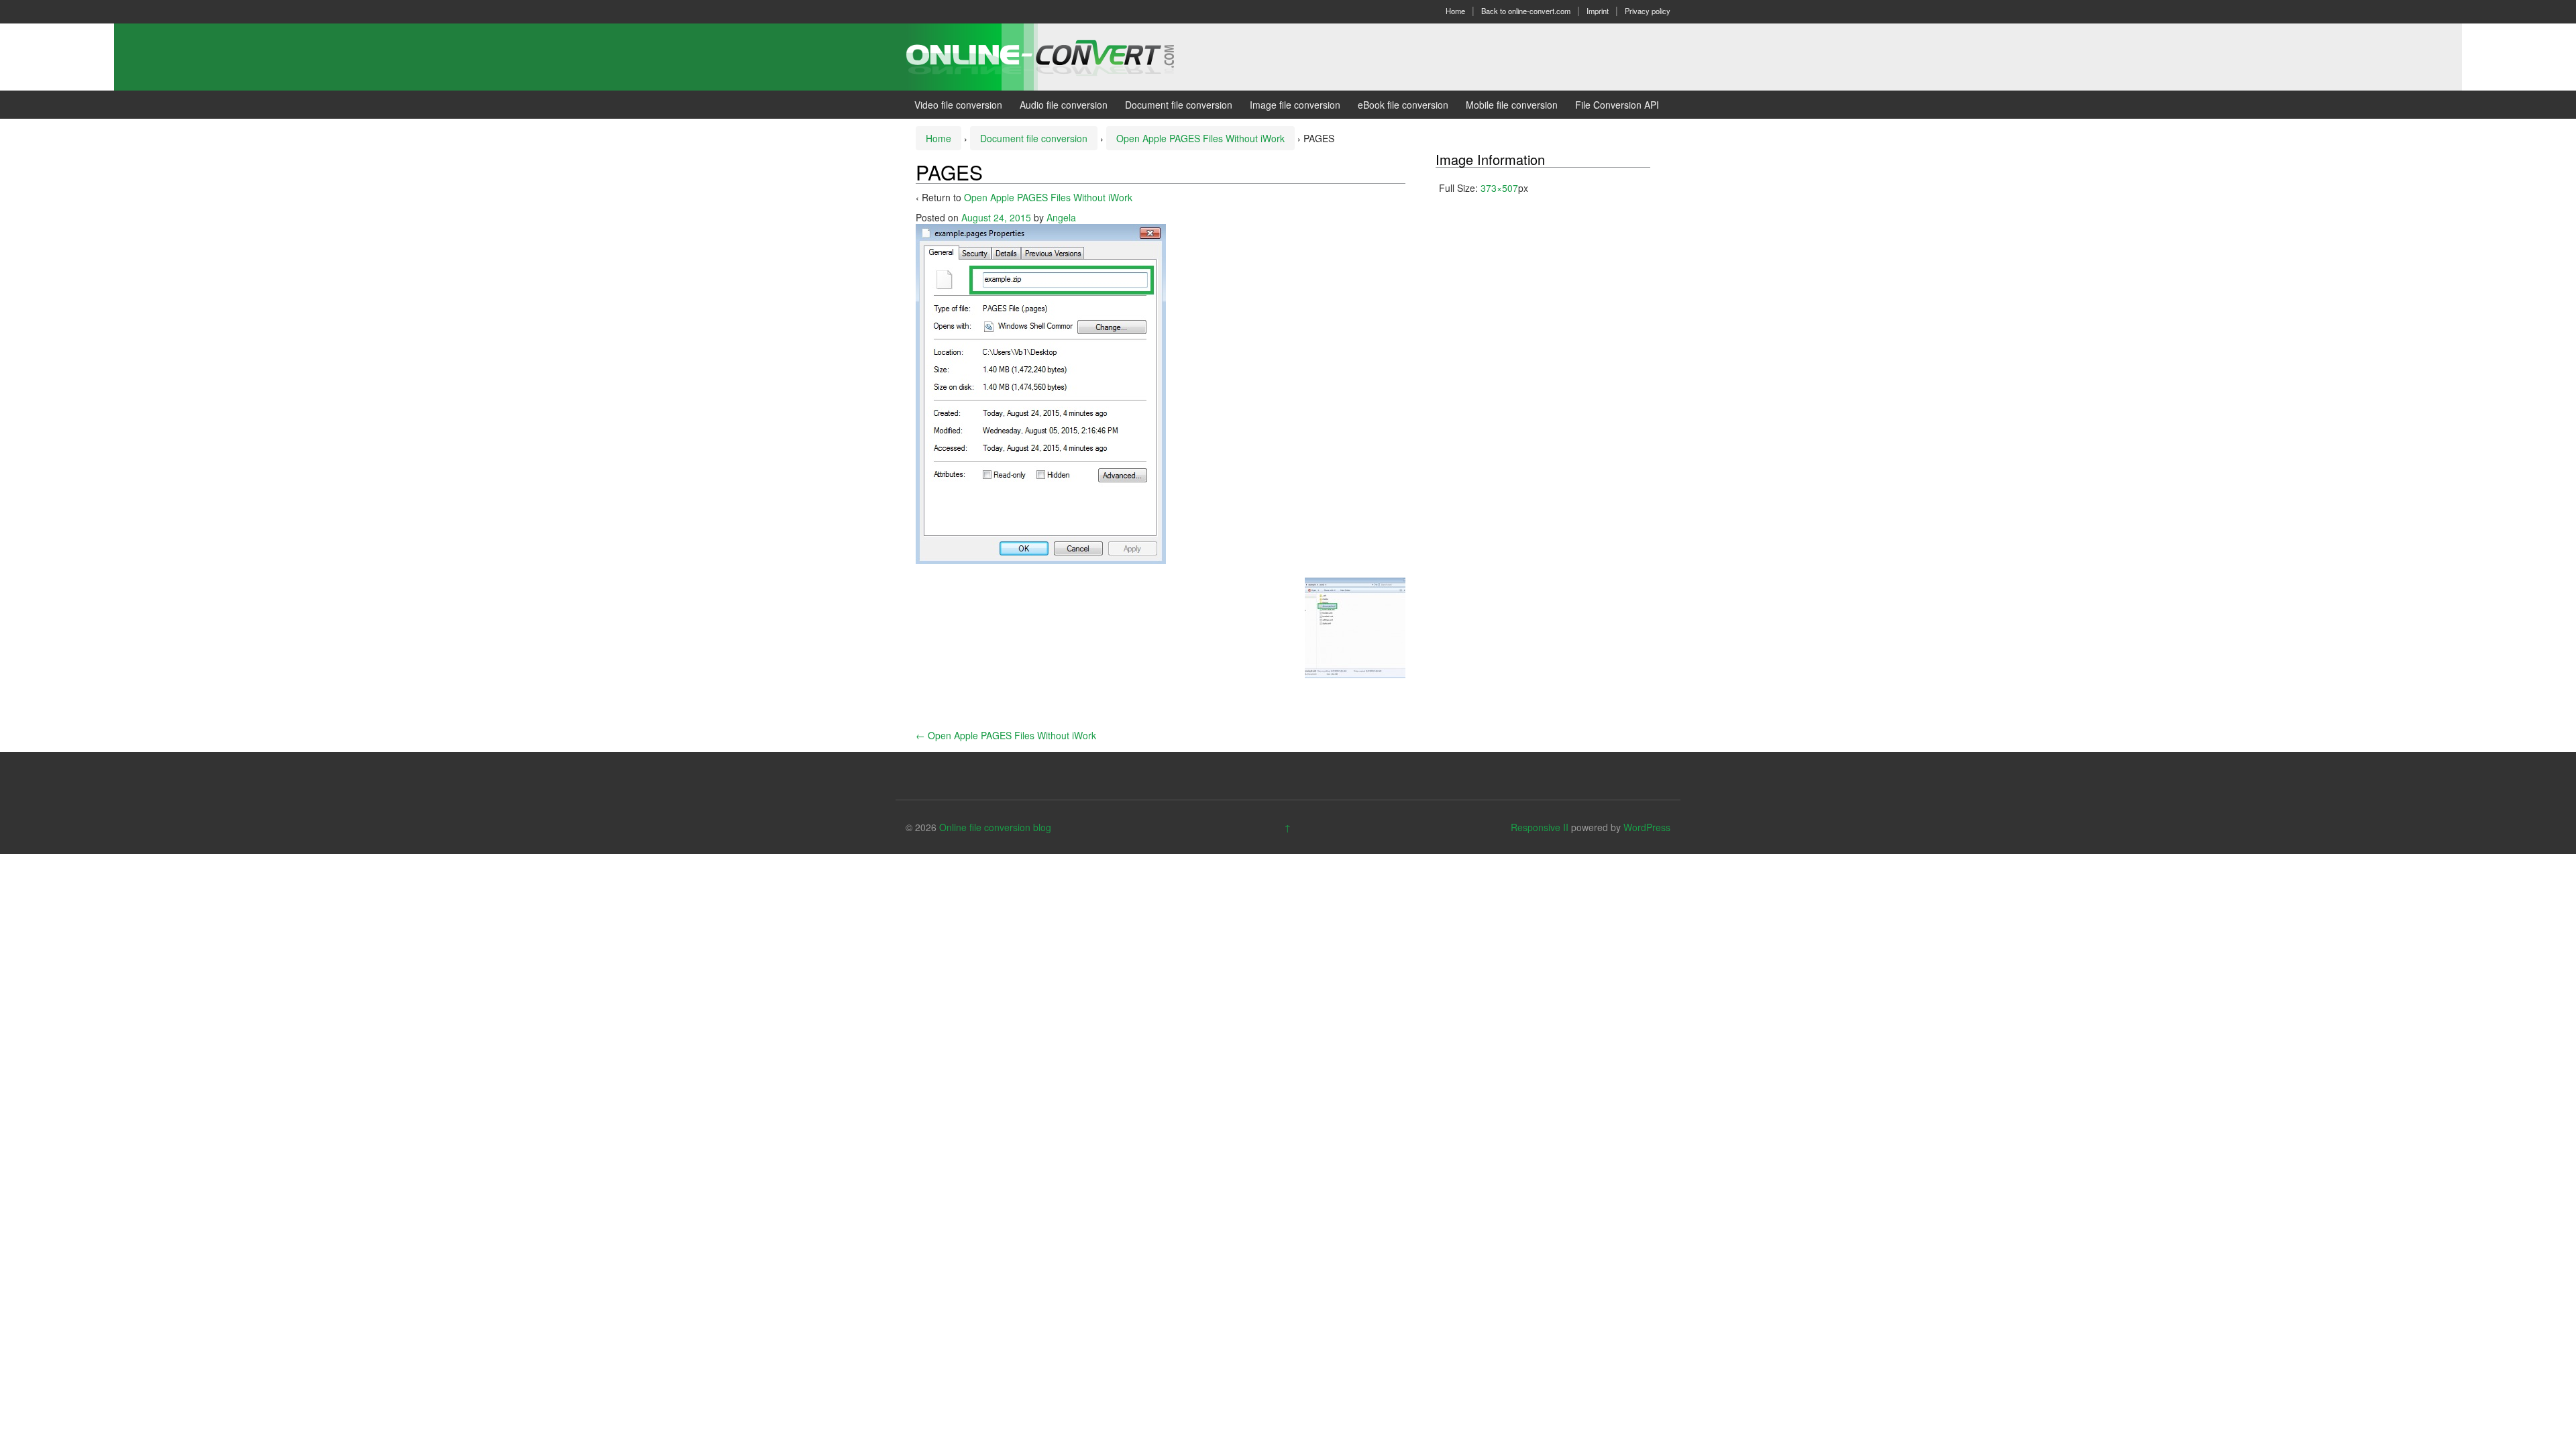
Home (1455, 11)
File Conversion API (1617, 105)
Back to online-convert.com (1526, 11)
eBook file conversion (1403, 105)
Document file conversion (1179, 105)
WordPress (1647, 827)
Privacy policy (1648, 11)
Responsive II (1540, 827)
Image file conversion (1295, 105)
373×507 (1499, 188)
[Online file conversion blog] (1060, 56)
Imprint (1598, 11)
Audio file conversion (1064, 105)
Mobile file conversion (1512, 105)
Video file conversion (958, 105)
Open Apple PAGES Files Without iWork (1200, 138)
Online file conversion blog (995, 827)
